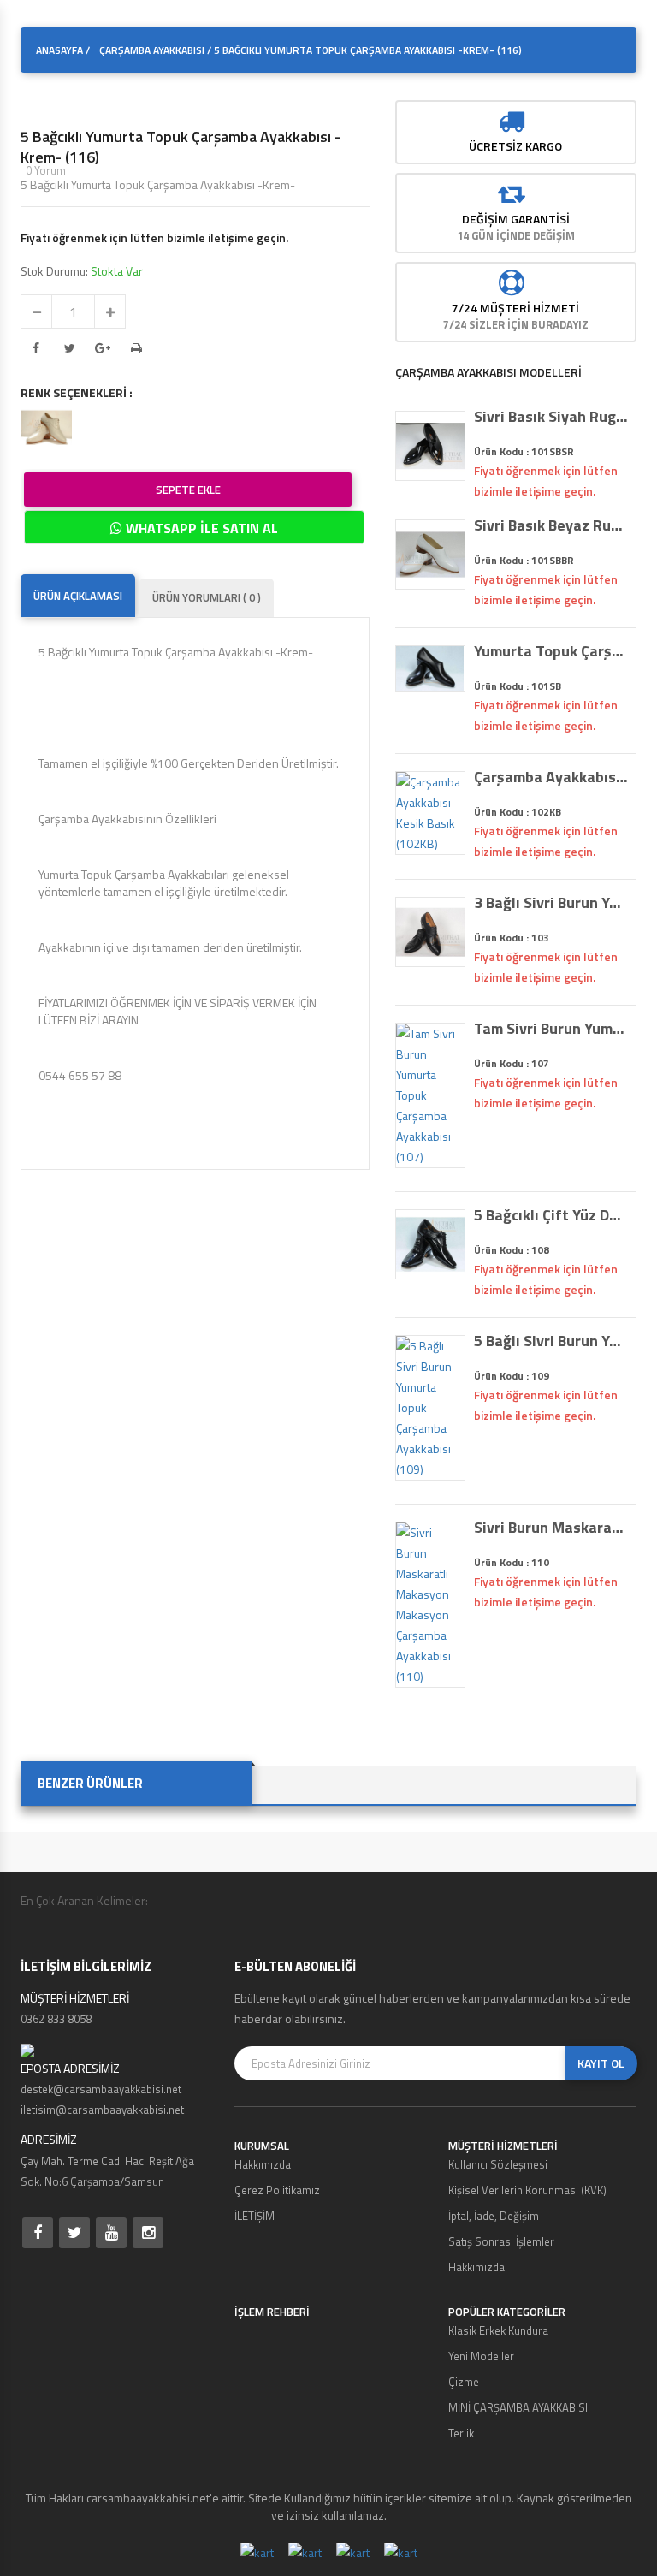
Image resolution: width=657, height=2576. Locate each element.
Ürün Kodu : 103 (512, 938)
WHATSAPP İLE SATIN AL (200, 528)
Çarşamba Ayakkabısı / (155, 50)
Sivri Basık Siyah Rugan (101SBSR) (551, 417)
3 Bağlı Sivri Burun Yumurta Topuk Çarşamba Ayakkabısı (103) (551, 903)
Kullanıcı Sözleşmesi (498, 2164)
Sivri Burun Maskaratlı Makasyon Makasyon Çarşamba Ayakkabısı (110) (551, 1528)
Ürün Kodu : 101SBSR (524, 451)
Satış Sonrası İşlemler (501, 2241)
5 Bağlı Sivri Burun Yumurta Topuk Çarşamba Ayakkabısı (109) (551, 1341)
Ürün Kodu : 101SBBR (524, 560)
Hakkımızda (263, 2164)
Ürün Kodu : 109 (512, 1376)
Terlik (461, 2433)
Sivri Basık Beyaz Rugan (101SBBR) (551, 525)
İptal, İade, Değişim (494, 2216)
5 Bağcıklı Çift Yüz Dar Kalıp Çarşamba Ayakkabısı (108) (551, 1215)
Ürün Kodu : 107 (512, 1063)
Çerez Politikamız (277, 2190)
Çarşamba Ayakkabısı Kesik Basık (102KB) (551, 777)
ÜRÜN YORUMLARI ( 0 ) (207, 597)
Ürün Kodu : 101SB (518, 686)
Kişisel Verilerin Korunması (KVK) (527, 2190)
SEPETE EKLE (188, 490)
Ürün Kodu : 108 (512, 1250)
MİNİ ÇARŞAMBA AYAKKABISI (518, 2407)
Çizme (464, 2382)
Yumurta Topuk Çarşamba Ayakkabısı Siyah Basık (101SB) (551, 651)
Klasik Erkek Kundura (498, 2330)
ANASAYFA (59, 50)
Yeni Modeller (481, 2356)
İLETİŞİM (255, 2216)
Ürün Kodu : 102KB (518, 812)
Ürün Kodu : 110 (512, 1562)
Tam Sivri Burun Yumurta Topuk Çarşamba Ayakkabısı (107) (551, 1029)
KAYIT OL (601, 2063)
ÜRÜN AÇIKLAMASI (78, 596)
